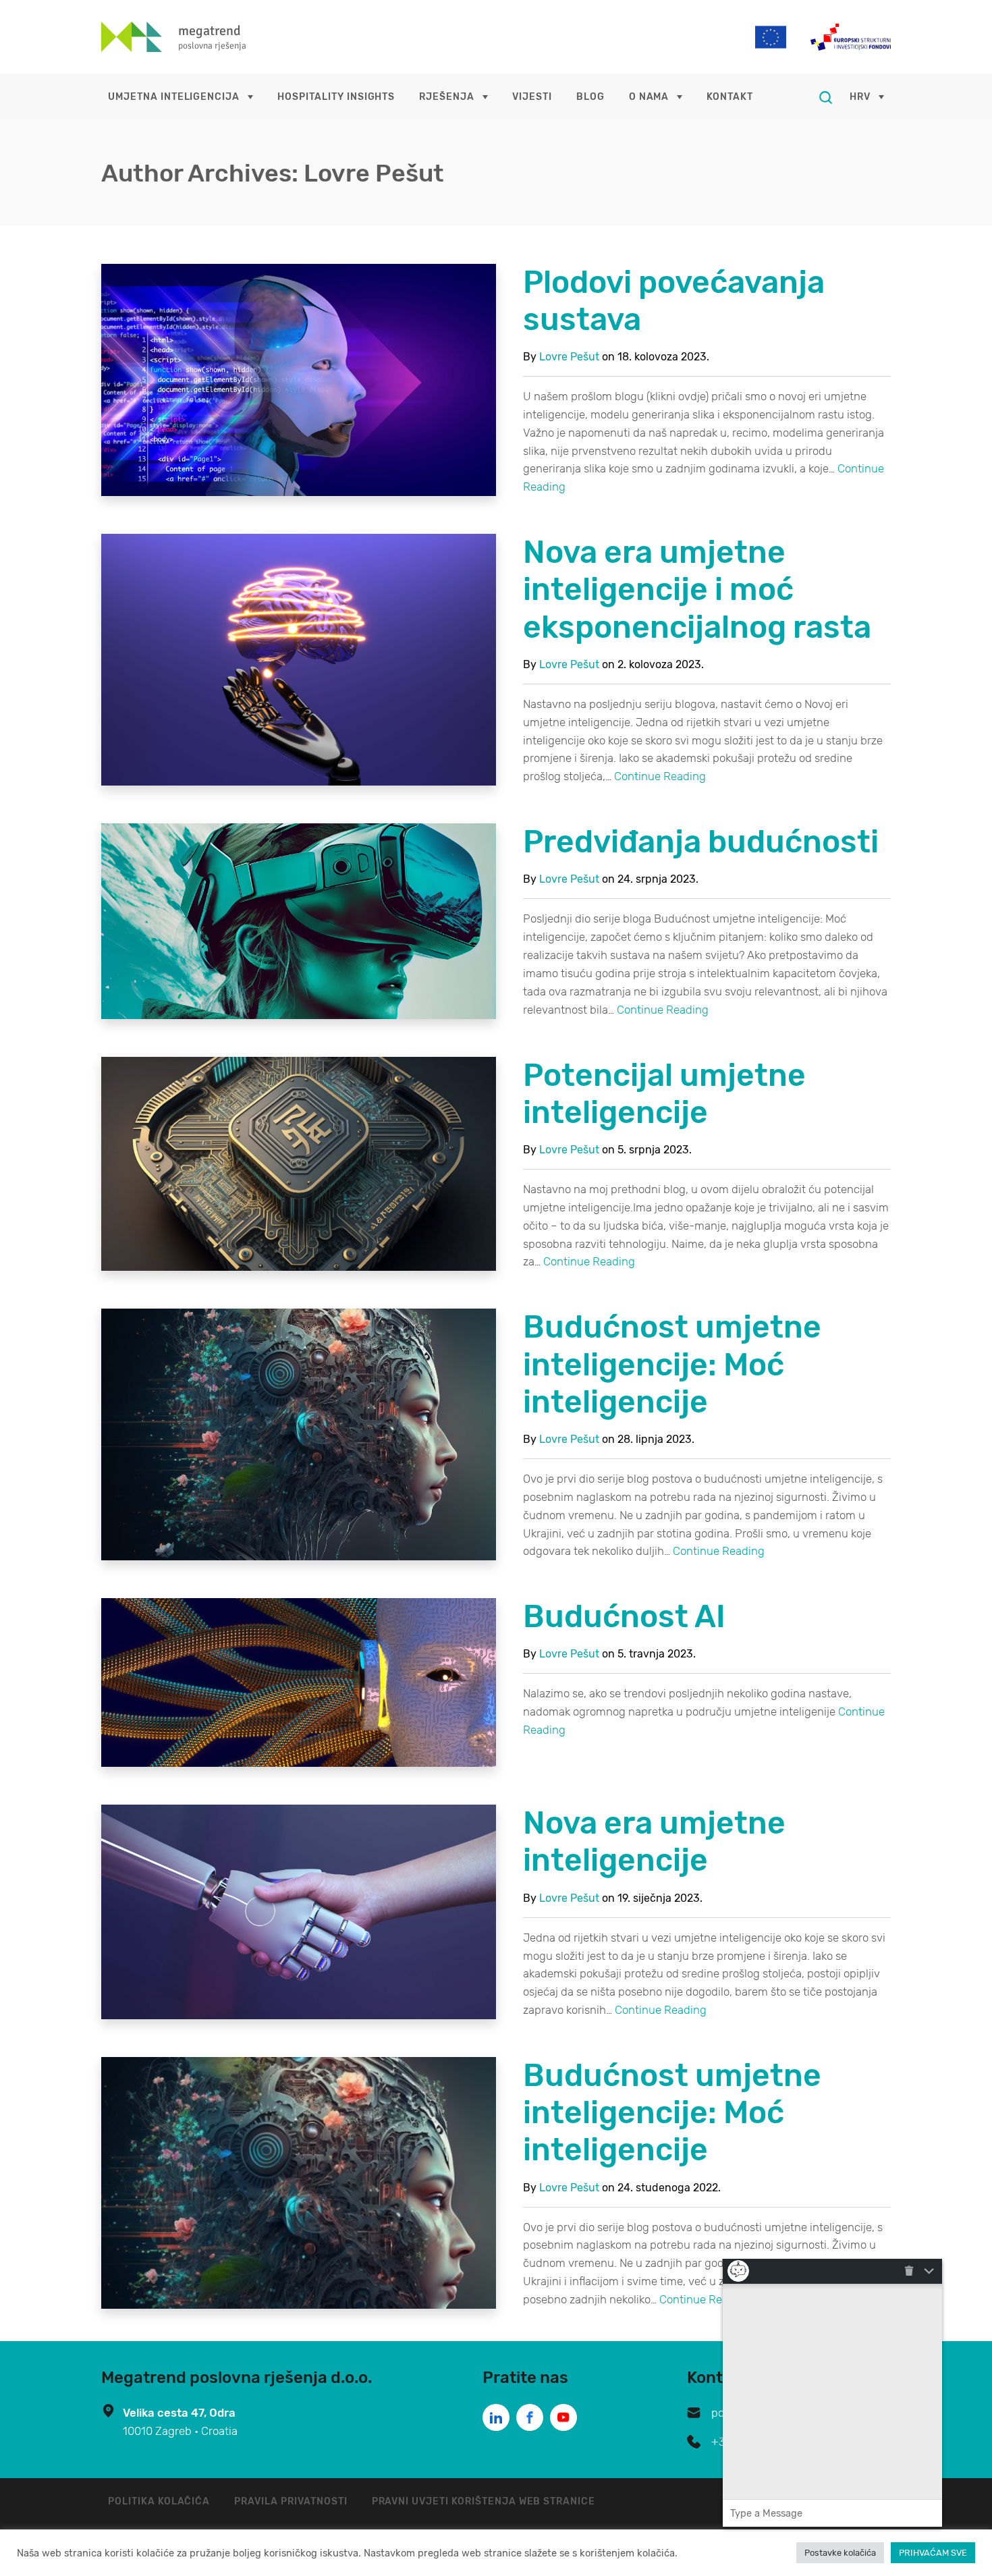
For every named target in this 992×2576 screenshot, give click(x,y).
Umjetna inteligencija (174, 97)
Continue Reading (660, 776)
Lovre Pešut (569, 357)
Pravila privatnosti (291, 2501)
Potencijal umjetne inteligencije (664, 1094)
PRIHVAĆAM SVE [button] (933, 2553)
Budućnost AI (624, 1617)
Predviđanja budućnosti (701, 842)
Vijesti (532, 97)
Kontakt (730, 97)
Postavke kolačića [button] (840, 2553)
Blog (590, 97)
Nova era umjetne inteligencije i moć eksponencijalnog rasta (697, 590)
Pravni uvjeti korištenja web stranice (484, 2501)
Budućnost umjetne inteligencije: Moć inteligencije (672, 1364)
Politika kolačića (159, 2501)
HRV (860, 97)
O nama (649, 97)
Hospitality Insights (336, 97)
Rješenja (447, 97)
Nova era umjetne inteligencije (654, 1842)
